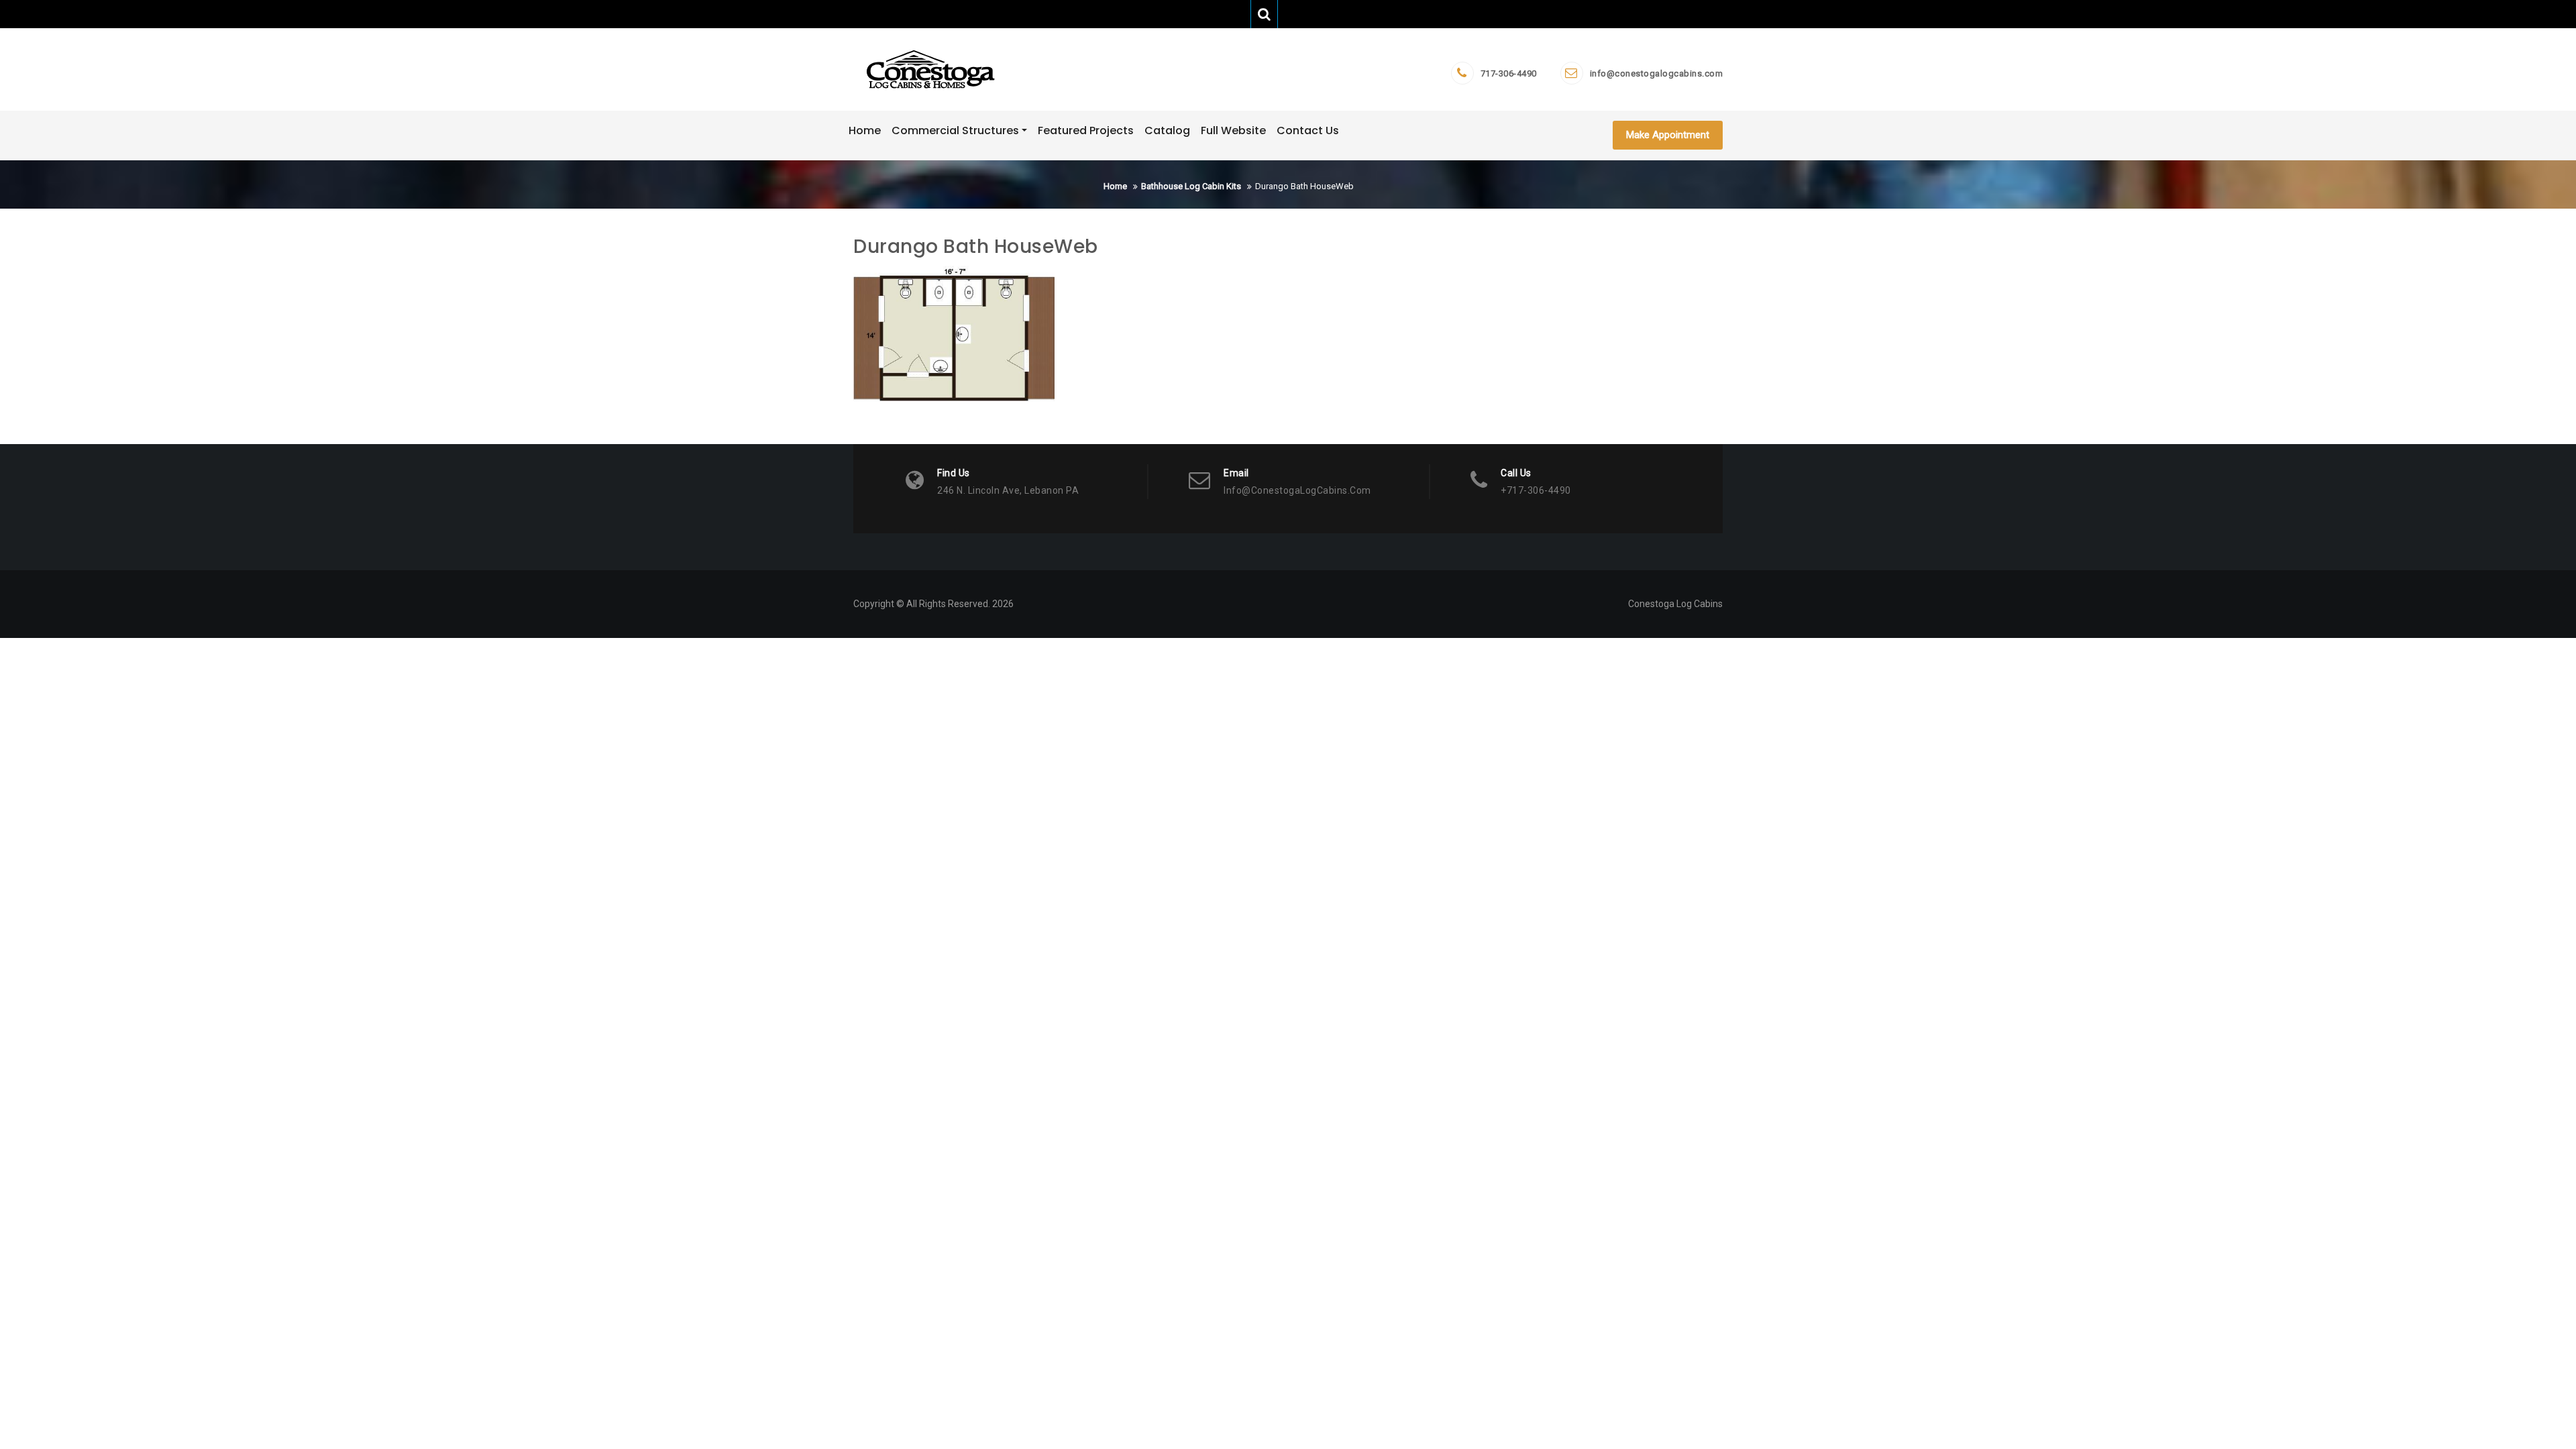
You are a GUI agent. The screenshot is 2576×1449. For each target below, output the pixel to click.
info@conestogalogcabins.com (1657, 73)
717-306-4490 (1509, 73)
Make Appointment (1668, 135)
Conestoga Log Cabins (1675, 604)
